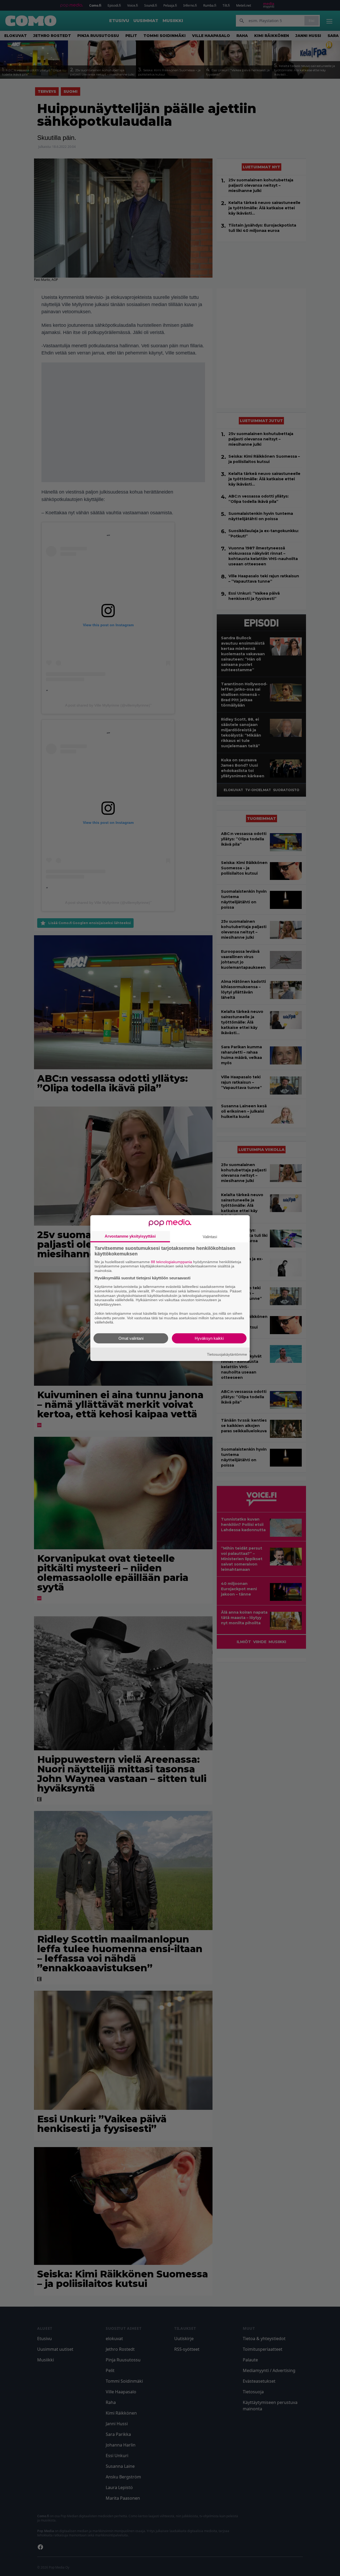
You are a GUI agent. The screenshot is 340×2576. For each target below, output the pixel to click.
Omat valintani (131, 1338)
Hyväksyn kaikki (209, 1338)
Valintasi (210, 1236)
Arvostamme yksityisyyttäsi (130, 1236)
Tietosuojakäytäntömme (227, 1354)
